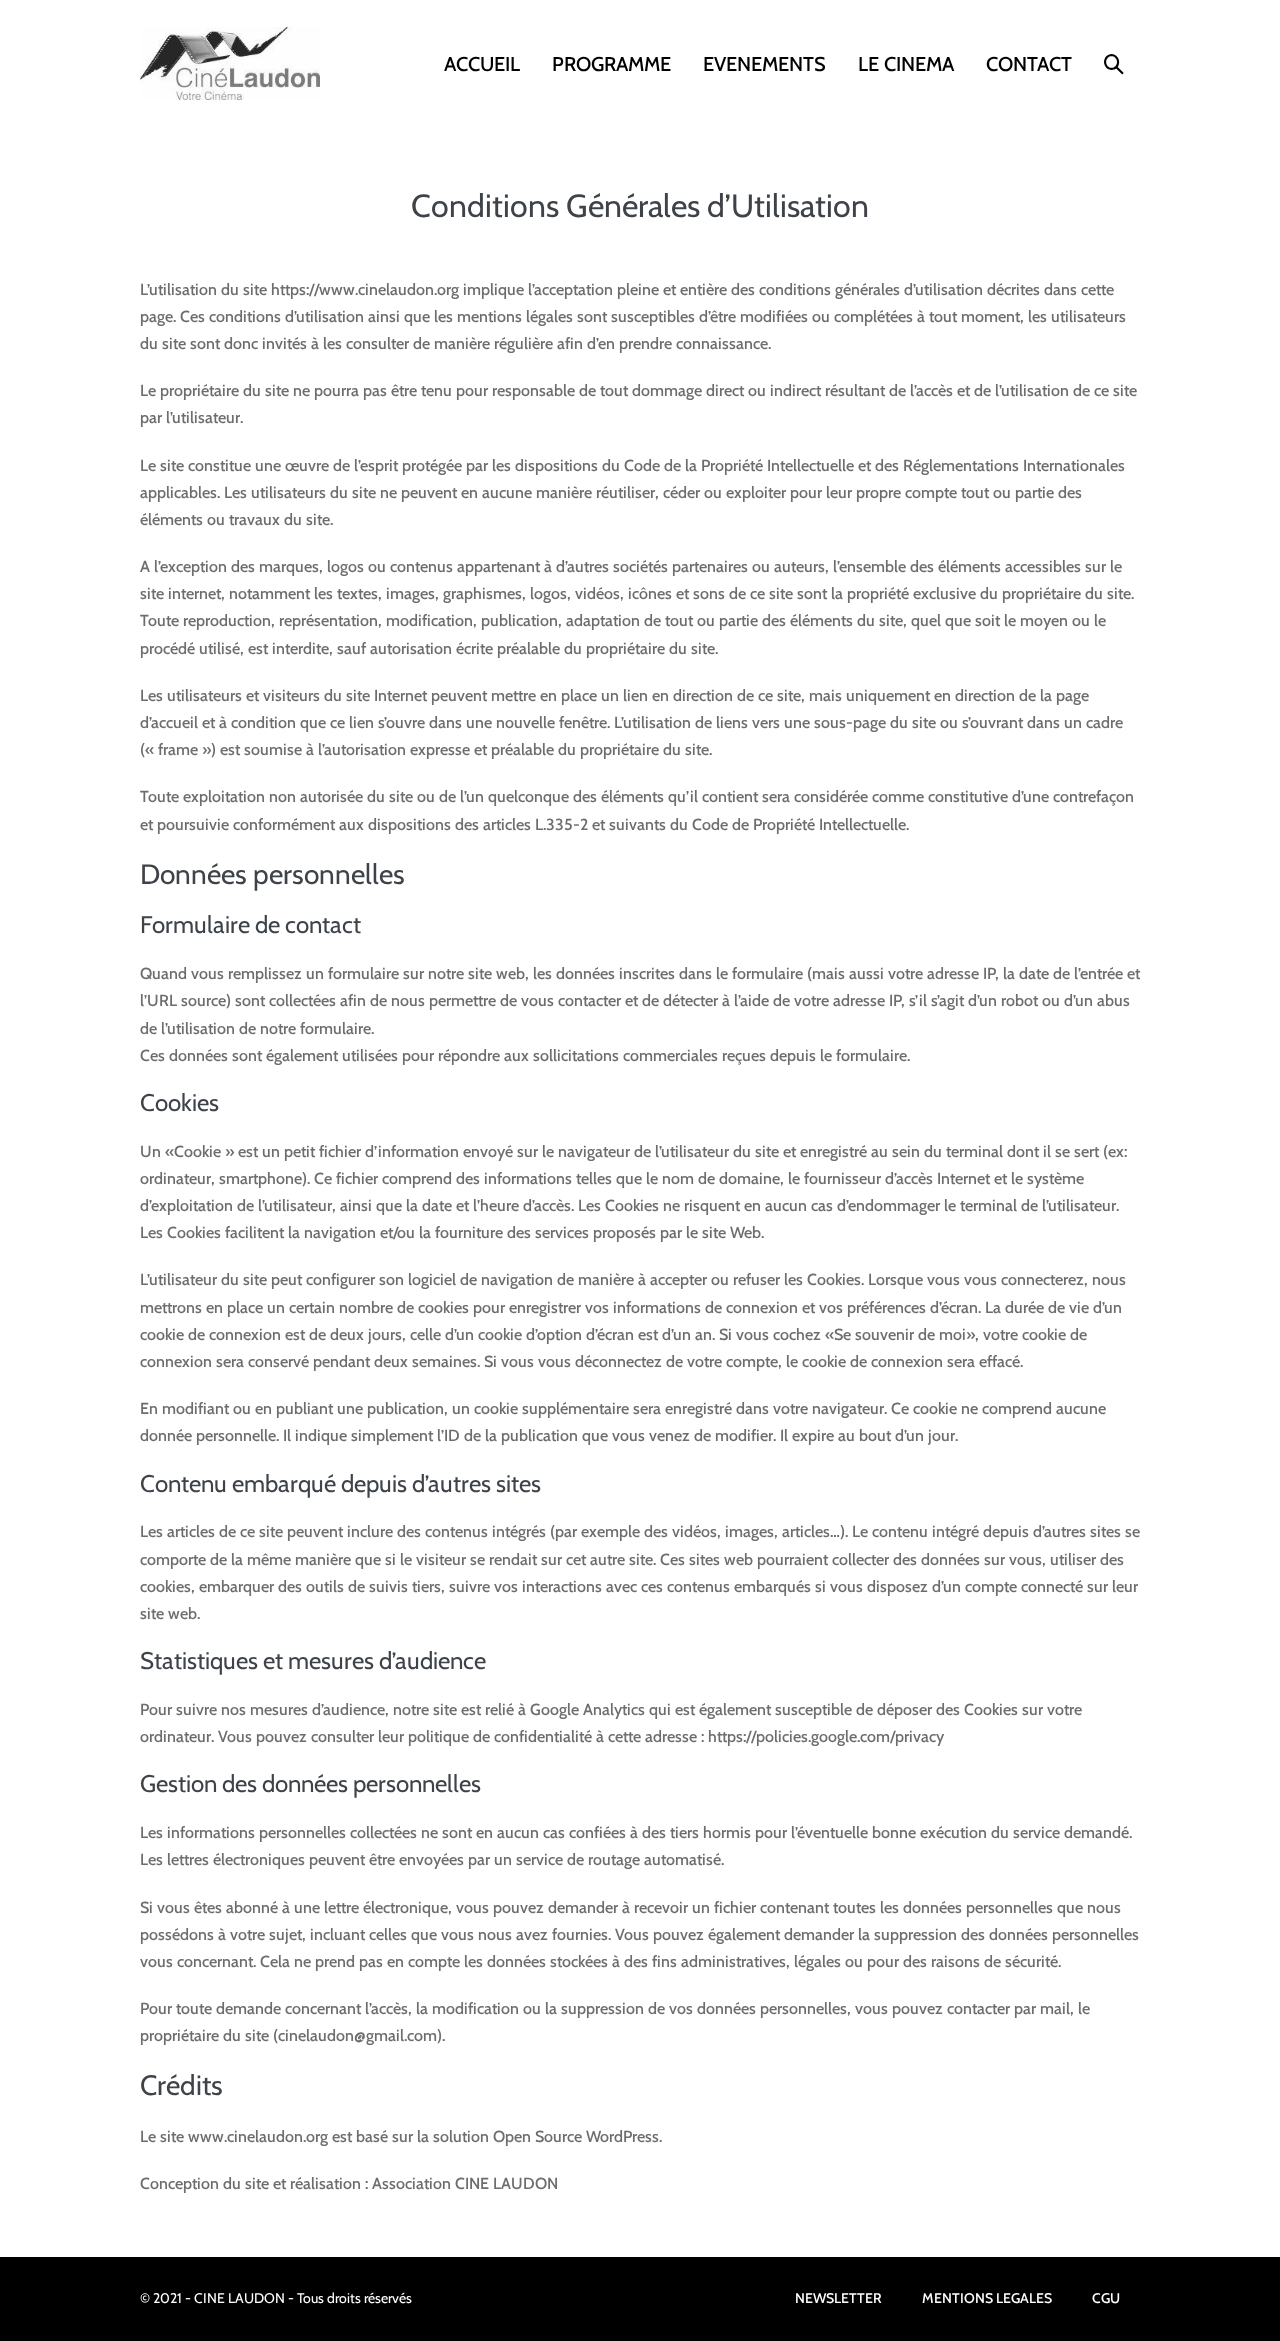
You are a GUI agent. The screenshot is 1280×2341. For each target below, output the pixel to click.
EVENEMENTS (764, 64)
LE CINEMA (906, 64)
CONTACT (1029, 64)
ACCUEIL (482, 64)
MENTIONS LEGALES (987, 2298)
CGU (1106, 2298)
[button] (1114, 64)
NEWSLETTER (838, 2298)
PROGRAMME (611, 64)
